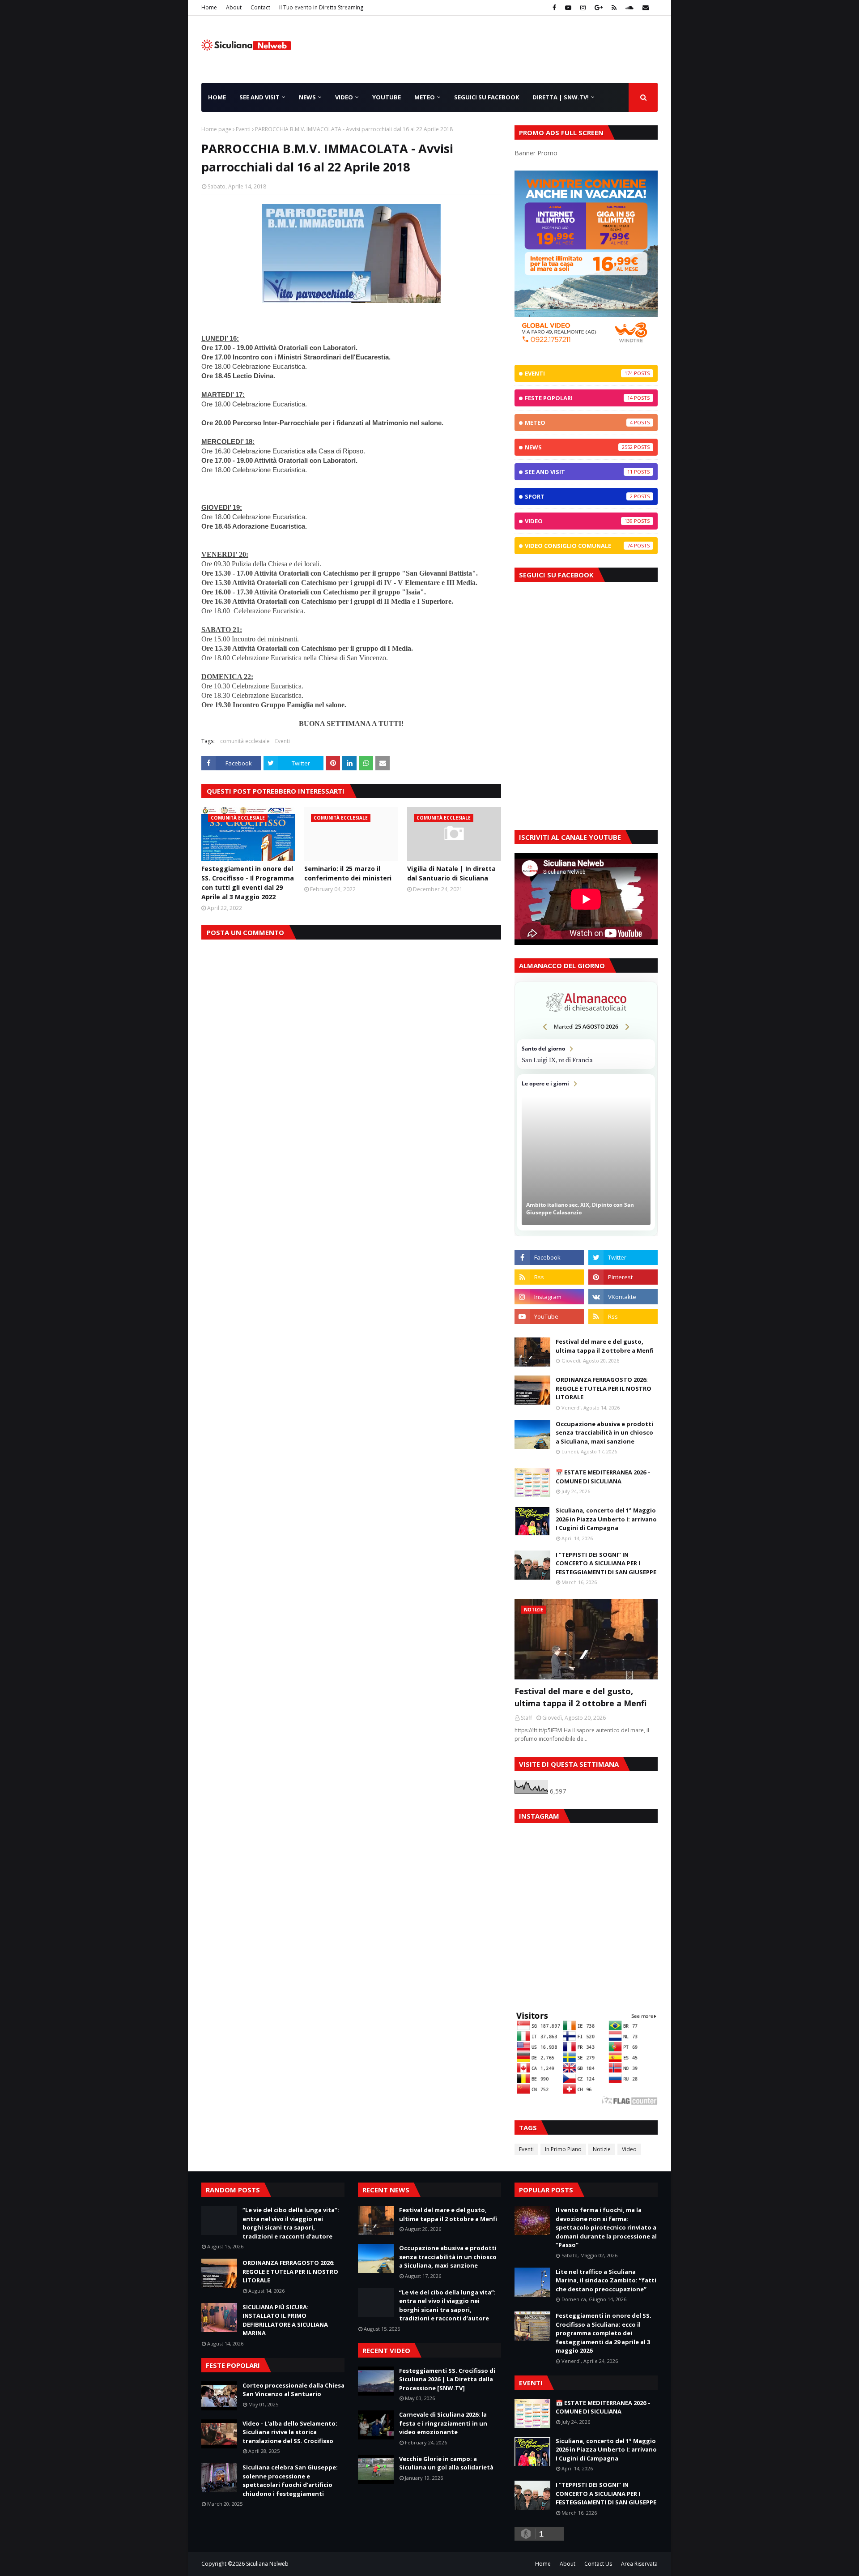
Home (209, 7)
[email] (644, 8)
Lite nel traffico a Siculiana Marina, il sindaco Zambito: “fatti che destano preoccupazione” (606, 2280)
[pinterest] (623, 1277)
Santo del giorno (586, 1054)
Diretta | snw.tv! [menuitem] (561, 97)
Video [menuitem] (344, 97)
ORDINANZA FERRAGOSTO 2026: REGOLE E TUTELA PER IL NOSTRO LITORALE (604, 1388)
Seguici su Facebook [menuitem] (487, 97)
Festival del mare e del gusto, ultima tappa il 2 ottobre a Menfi (605, 1346)
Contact (260, 7)
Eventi (243, 129)
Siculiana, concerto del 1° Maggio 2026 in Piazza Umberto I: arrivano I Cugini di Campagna (606, 1519)
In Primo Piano (563, 2149)
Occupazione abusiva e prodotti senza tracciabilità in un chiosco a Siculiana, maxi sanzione (604, 1433)
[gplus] (599, 8)
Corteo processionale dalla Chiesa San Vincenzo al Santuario (293, 2390)
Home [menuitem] (217, 97)
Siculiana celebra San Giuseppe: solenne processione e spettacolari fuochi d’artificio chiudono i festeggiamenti (290, 2480)
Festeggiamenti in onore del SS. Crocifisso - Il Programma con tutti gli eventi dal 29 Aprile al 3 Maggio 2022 (248, 883)
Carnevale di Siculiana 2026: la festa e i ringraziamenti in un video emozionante (443, 2423)
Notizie (602, 2149)
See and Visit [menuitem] (259, 97)
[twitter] (623, 1257)
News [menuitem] (307, 97)
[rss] (614, 8)
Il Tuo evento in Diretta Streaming (321, 7)
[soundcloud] (629, 8)
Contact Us (598, 2564)
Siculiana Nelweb (267, 2564)
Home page (216, 129)
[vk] (623, 1297)
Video (579, 521)
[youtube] (568, 8)
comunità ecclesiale (245, 741)
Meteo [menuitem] (425, 97)
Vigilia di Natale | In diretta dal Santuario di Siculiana (451, 873)
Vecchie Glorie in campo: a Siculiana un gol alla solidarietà (446, 2463)
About (234, 7)
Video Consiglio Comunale (579, 546)
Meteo (579, 423)
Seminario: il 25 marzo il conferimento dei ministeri (348, 873)
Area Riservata (639, 2564)
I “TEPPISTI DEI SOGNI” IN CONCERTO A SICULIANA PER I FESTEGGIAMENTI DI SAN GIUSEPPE (606, 1563)
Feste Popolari (579, 398)
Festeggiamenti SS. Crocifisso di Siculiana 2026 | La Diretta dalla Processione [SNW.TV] (447, 2379)
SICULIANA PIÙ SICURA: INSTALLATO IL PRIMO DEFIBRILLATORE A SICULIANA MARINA (285, 2320)
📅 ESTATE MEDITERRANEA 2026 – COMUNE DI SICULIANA (603, 1477)
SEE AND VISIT (579, 472)
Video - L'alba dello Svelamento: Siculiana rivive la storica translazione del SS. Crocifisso (290, 2432)
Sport (579, 496)
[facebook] (554, 8)
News (579, 447)
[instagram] (583, 8)
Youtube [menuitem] (387, 97)
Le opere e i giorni (586, 1152)
